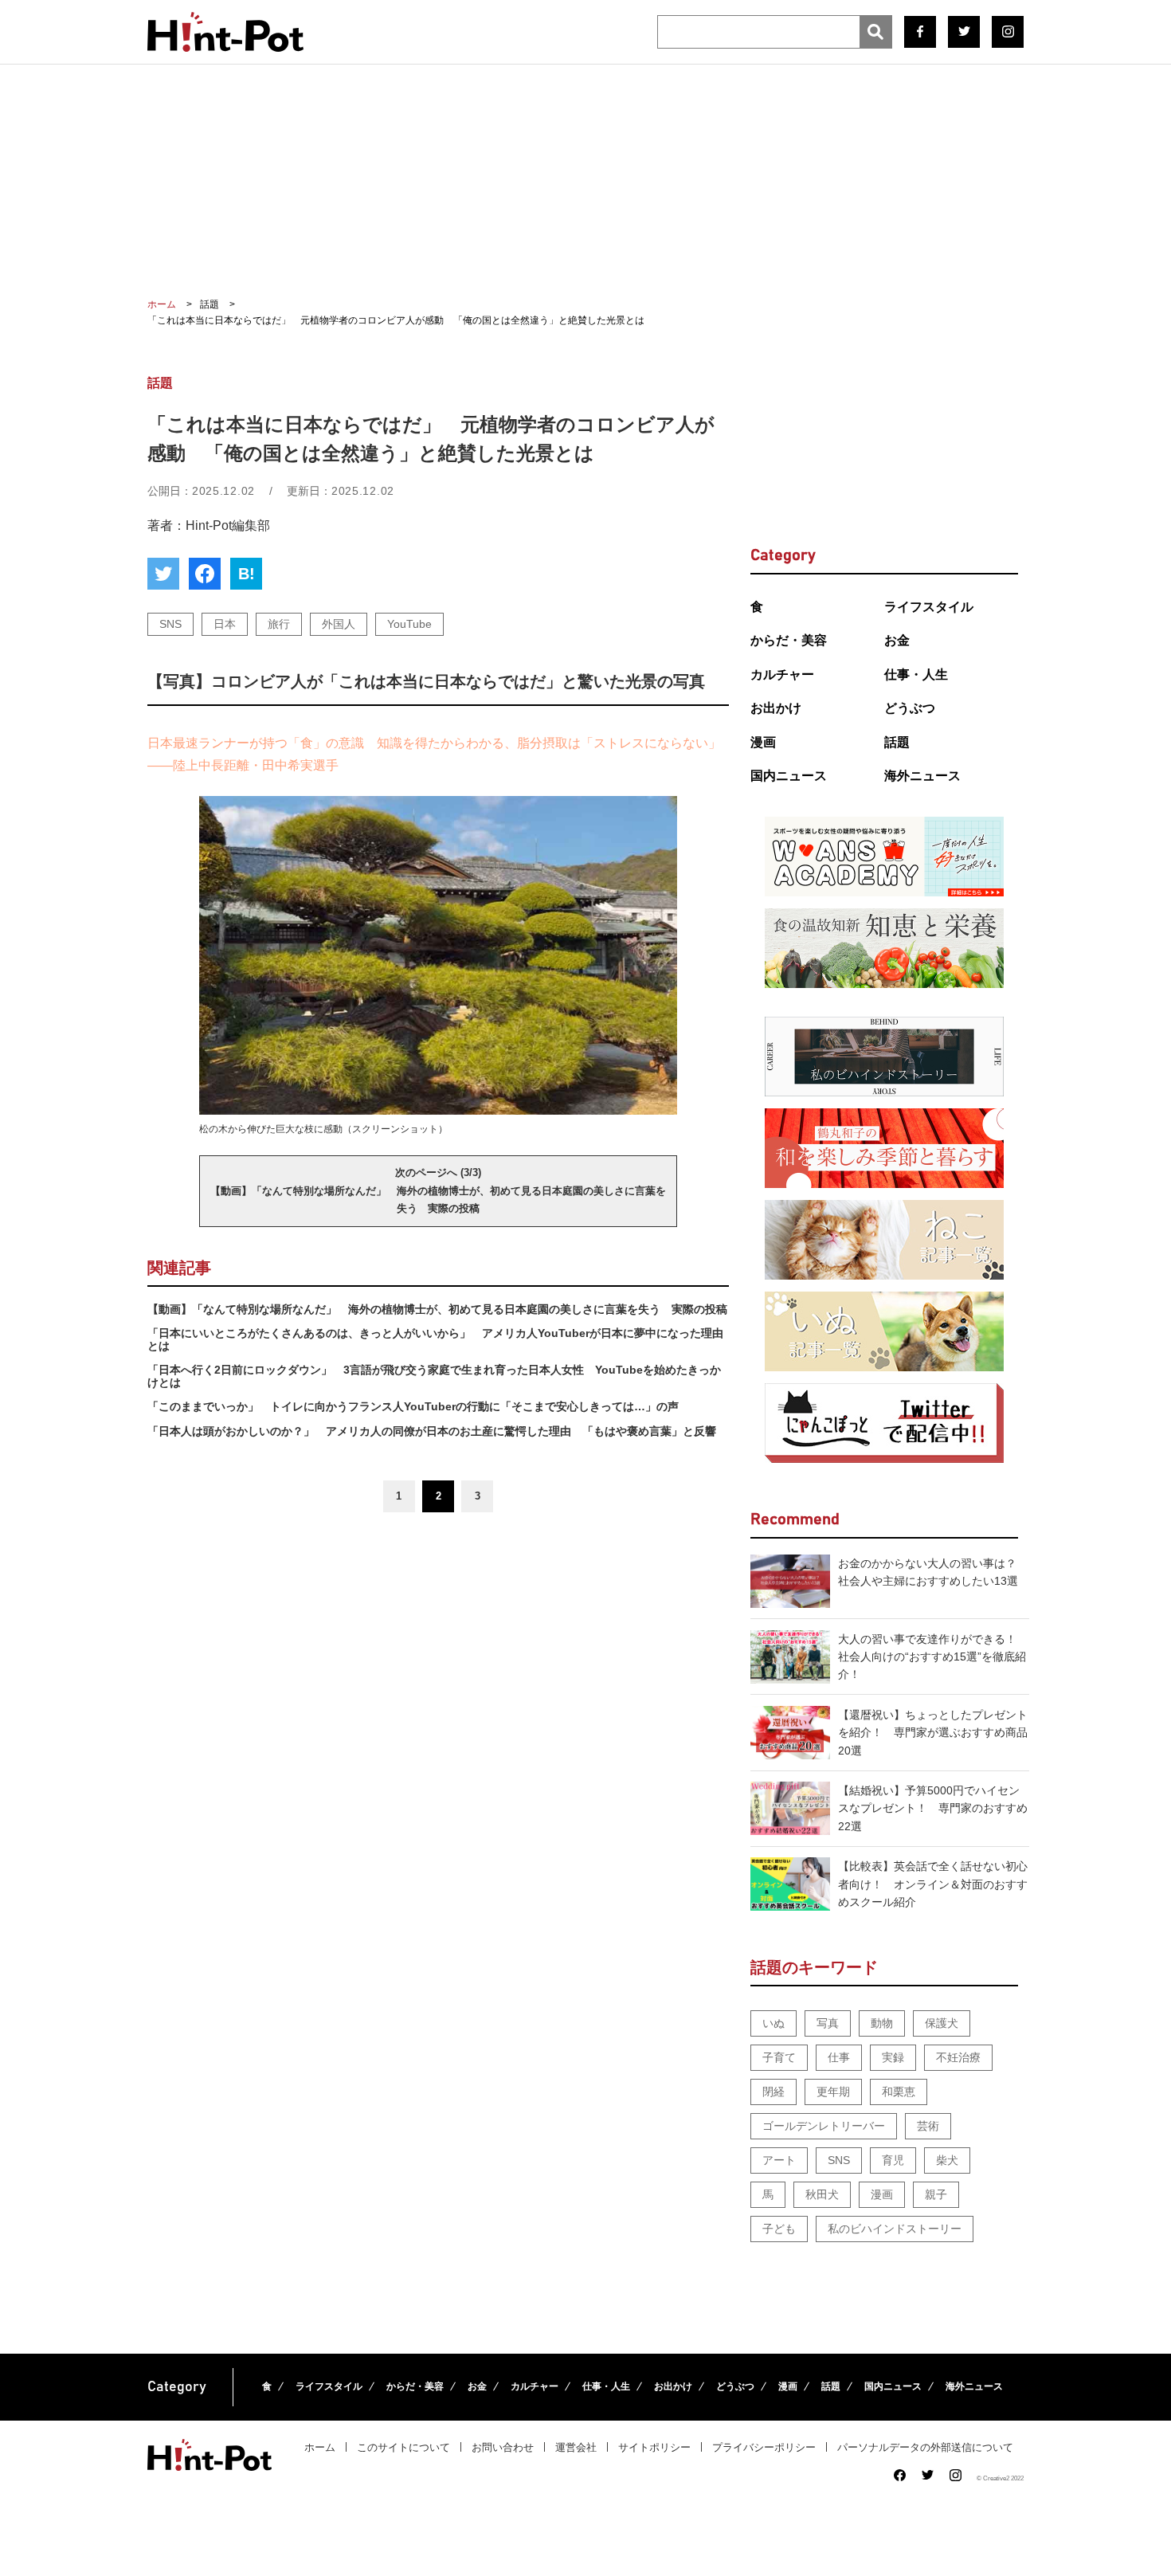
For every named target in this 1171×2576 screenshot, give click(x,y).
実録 (893, 2057)
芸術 (928, 2126)
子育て (779, 2057)
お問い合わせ (503, 2447)
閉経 (773, 2092)
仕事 (839, 2057)
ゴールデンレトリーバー (824, 2126)
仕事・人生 (916, 674)
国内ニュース (789, 776)
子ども (779, 2229)
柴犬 (947, 2160)
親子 (936, 2194)
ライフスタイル (929, 607)
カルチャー (782, 674)
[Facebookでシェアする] (205, 574)
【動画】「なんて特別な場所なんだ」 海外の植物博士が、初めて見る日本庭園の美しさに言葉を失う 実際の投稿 (437, 1309)
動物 (882, 2023)
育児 (893, 2160)
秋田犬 (822, 2194)
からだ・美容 (789, 640)
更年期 (833, 2092)
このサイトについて (403, 2447)
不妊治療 (958, 2057)
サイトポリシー (654, 2447)
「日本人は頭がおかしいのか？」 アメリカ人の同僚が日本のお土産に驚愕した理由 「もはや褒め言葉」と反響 (432, 1431)
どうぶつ (910, 708)
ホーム (320, 2447)
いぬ (773, 2023)
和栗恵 (899, 2092)
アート (779, 2160)
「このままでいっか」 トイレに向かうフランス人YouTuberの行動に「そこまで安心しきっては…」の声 (413, 1406)
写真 (828, 2023)
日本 (225, 624)
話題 (897, 742)
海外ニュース (922, 776)
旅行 (279, 624)
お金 (897, 640)
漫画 (763, 742)
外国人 (339, 624)
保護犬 (942, 2023)
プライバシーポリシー (764, 2447)
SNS (170, 624)
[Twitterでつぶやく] (163, 574)
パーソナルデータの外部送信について (925, 2447)
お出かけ (776, 708)
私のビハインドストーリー (895, 2229)
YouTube (409, 624)
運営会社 (576, 2447)
